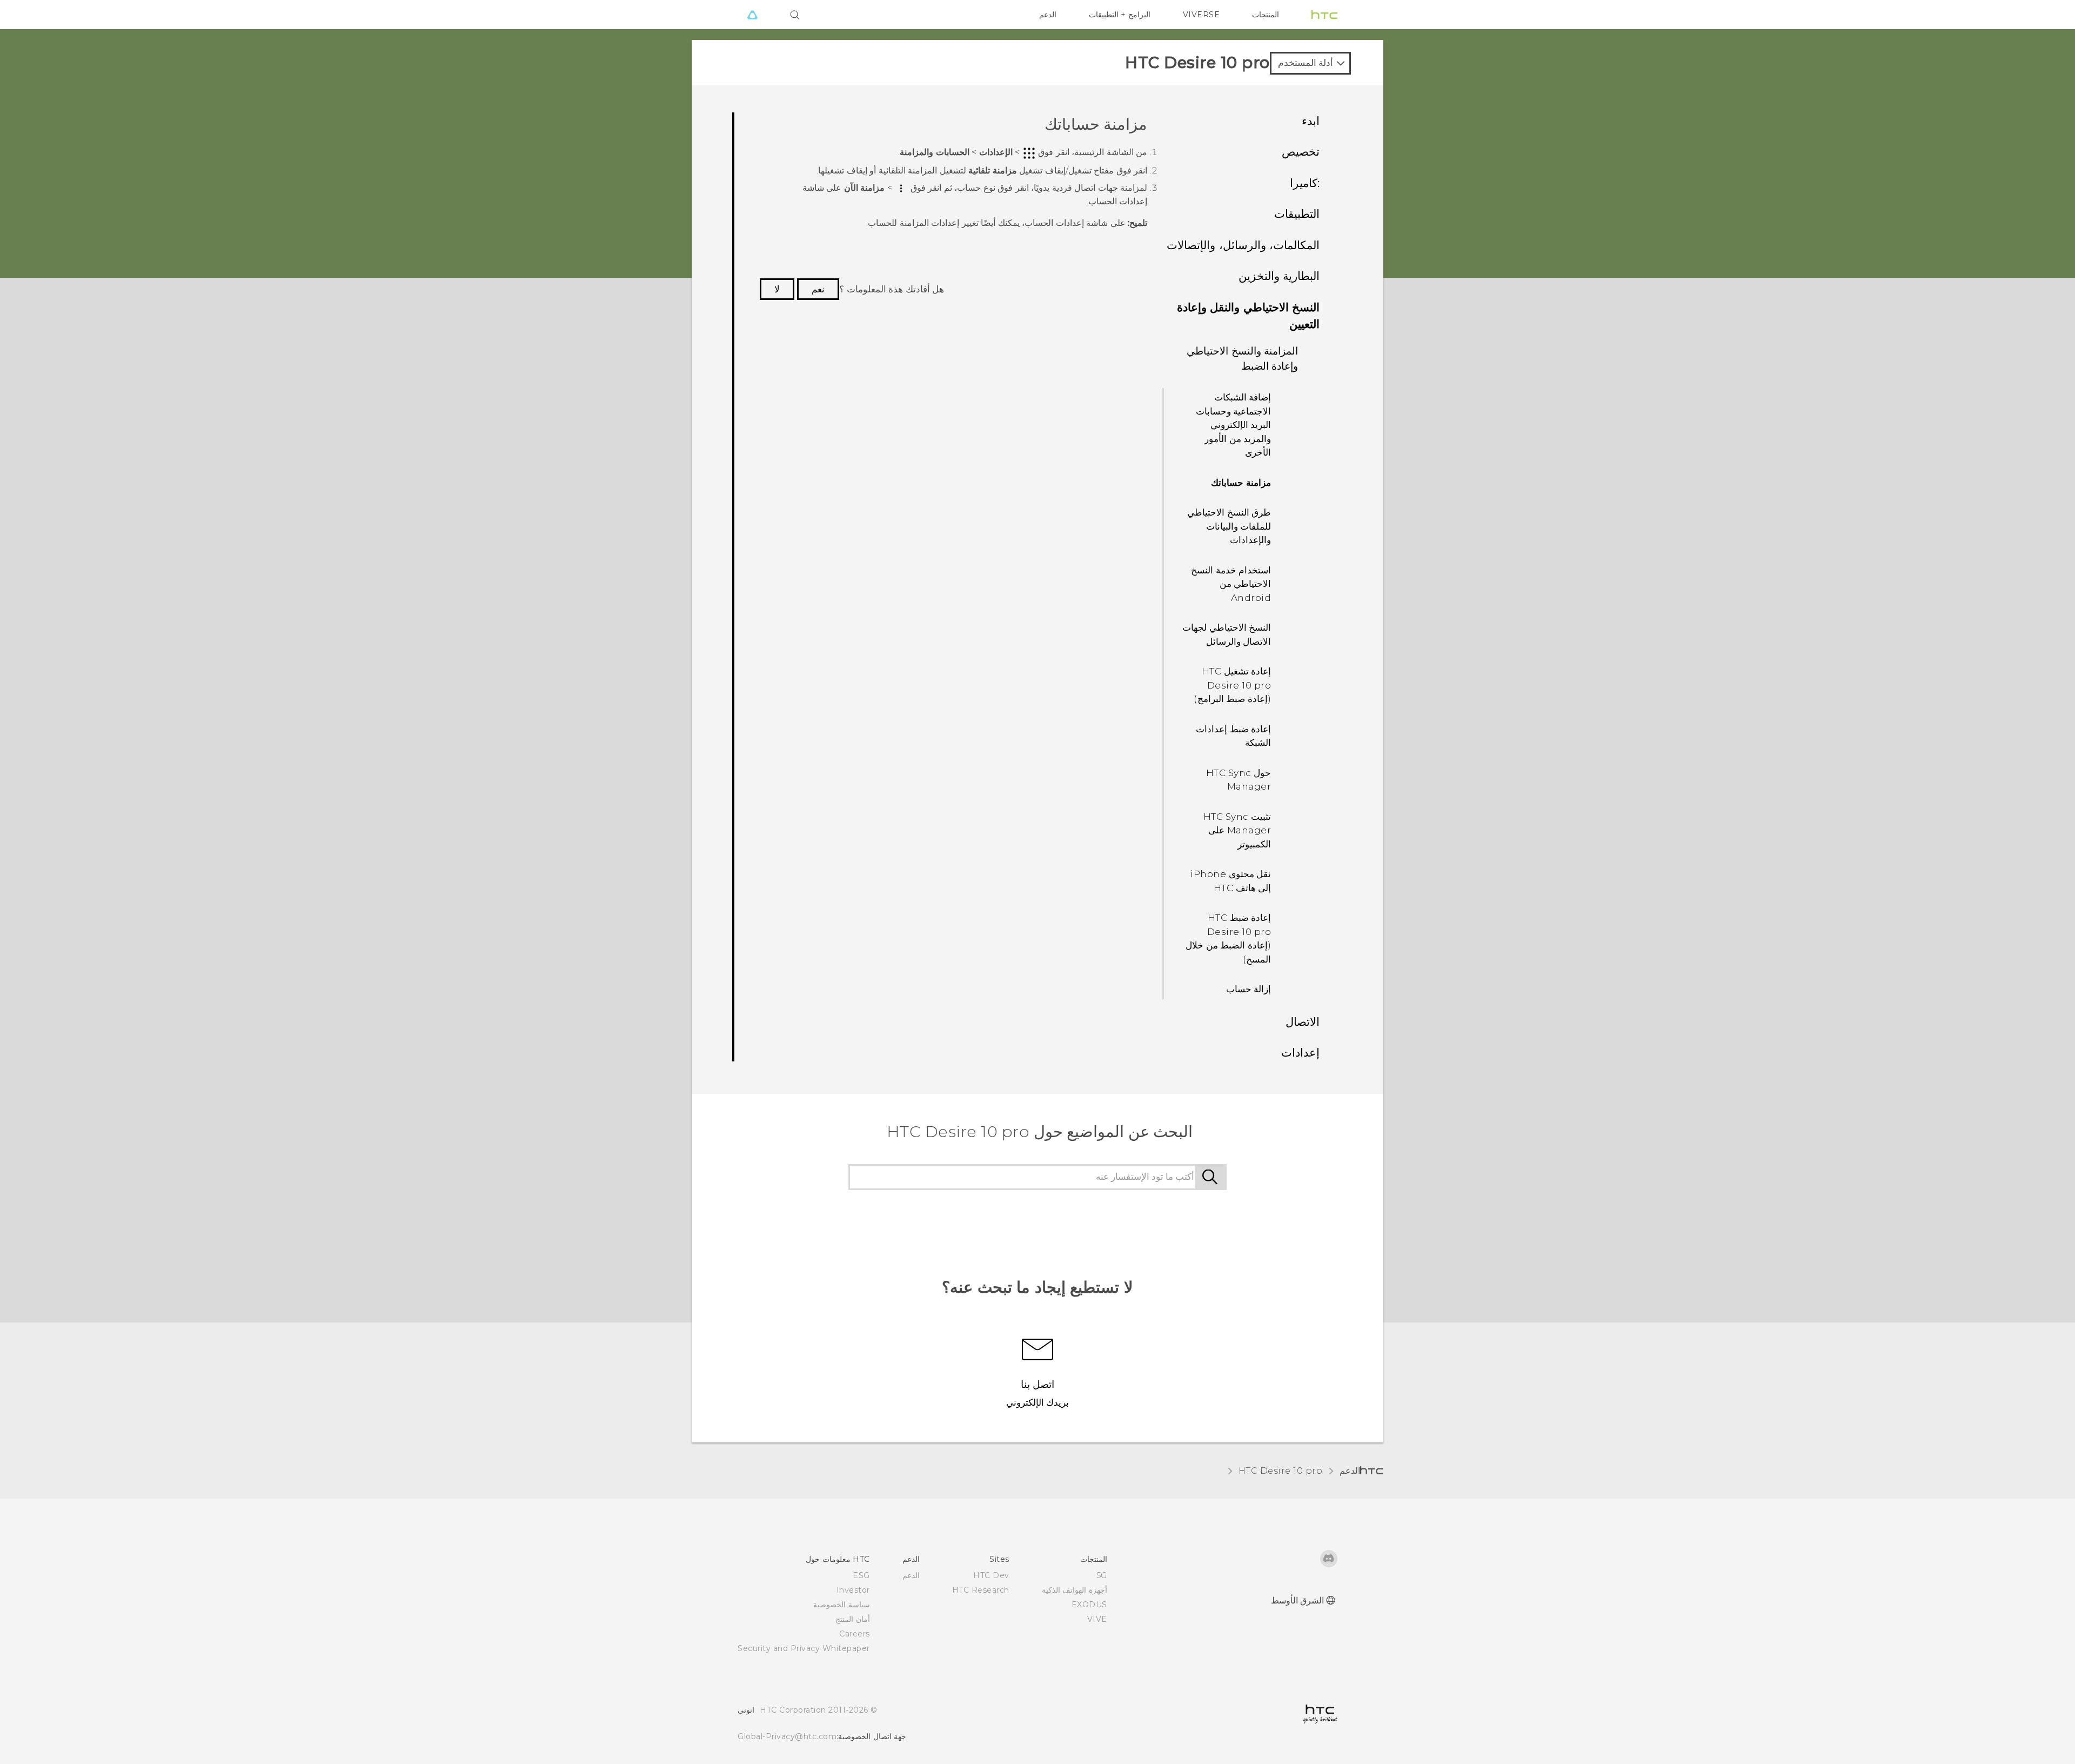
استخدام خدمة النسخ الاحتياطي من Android (1231, 584)
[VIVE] (752, 15)
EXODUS (1089, 1605)
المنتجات (1266, 15)
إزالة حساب (1249, 989)
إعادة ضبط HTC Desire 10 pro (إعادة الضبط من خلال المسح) (1228, 938)
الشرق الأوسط (1298, 1601)
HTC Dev (991, 1575)
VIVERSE (1202, 15)
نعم (818, 289)
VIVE (1097, 1619)
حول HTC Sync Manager (1239, 780)
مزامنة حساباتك (1241, 483)
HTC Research (981, 1590)
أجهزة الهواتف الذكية (1075, 1590)
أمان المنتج (853, 1619)
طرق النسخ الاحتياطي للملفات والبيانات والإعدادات (1229, 526)
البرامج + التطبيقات (1120, 15)
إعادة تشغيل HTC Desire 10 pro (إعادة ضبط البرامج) (1232, 685)
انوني (746, 1710)
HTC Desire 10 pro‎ (1281, 1471)
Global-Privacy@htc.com (787, 1736)
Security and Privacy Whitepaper (804, 1648)
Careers (855, 1634)
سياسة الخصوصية (842, 1605)
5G (1102, 1575)
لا (777, 289)
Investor (853, 1590)
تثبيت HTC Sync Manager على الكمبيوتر (1237, 830)
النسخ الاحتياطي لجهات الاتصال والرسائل (1227, 634)
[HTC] (1324, 15)
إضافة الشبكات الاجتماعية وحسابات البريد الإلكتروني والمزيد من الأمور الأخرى (1234, 425)
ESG (861, 1575)
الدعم (1048, 15)
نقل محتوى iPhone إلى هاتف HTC (1231, 881)
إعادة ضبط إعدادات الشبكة (1233, 736)
